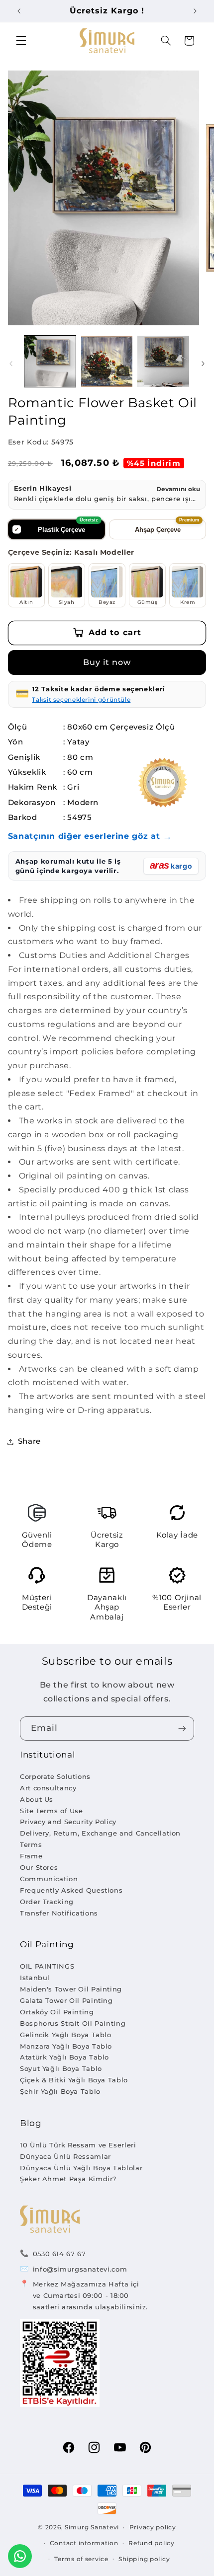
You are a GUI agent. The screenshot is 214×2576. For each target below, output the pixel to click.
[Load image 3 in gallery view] (163, 361)
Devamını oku (178, 489)
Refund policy (152, 2543)
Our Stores (39, 1867)
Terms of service (81, 2559)
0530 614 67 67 (59, 2254)
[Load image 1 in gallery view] (50, 361)
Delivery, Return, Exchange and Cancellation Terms (100, 1839)
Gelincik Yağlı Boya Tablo (66, 2035)
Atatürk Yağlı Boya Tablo (64, 2057)
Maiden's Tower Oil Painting (71, 1989)
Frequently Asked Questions (71, 1890)
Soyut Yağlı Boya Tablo (61, 2068)
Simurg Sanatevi (92, 2527)
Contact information (84, 2543)
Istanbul (35, 1978)
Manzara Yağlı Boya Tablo (66, 2046)
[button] (21, 41)
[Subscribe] (182, 1729)
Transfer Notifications (59, 1913)
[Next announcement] (195, 11)
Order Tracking (47, 1902)
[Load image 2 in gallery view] (107, 361)
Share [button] (29, 1441)
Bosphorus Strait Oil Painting (73, 2023)
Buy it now (107, 662)
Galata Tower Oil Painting (66, 2000)
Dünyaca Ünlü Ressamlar (65, 2156)
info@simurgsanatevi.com (80, 2269)
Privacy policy (153, 2527)
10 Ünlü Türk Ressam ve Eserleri (78, 2145)
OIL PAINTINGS (47, 1966)
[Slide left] (11, 364)
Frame (31, 1856)
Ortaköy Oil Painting (57, 2012)
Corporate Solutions (55, 1776)
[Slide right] (203, 364)
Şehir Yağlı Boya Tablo (60, 2091)
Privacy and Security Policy (68, 1822)
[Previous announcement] (19, 11)
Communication (49, 1879)
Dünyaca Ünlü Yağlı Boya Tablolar (81, 2168)
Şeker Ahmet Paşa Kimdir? (68, 2179)
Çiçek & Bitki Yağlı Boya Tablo (74, 2080)
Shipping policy (144, 2559)
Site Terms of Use (52, 1811)
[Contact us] (20, 2556)
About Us (37, 1799)
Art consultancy (48, 1788)
